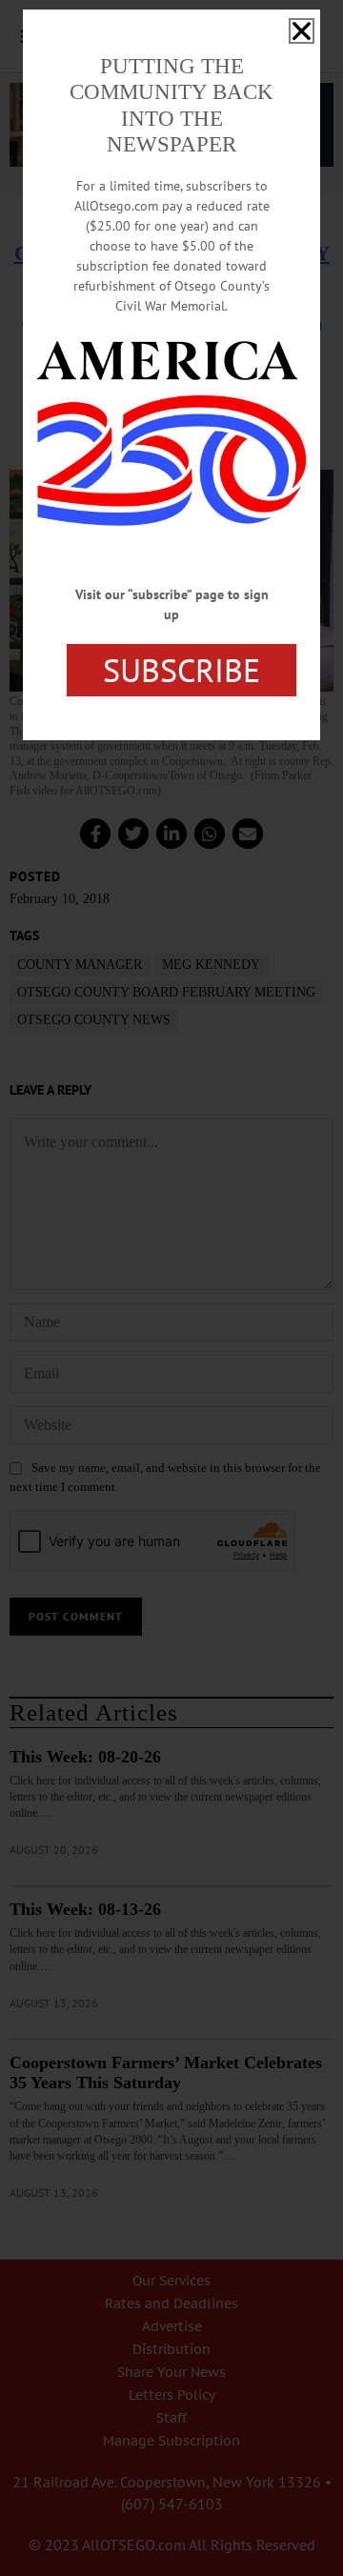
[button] (302, 31)
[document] (171, 1288)
